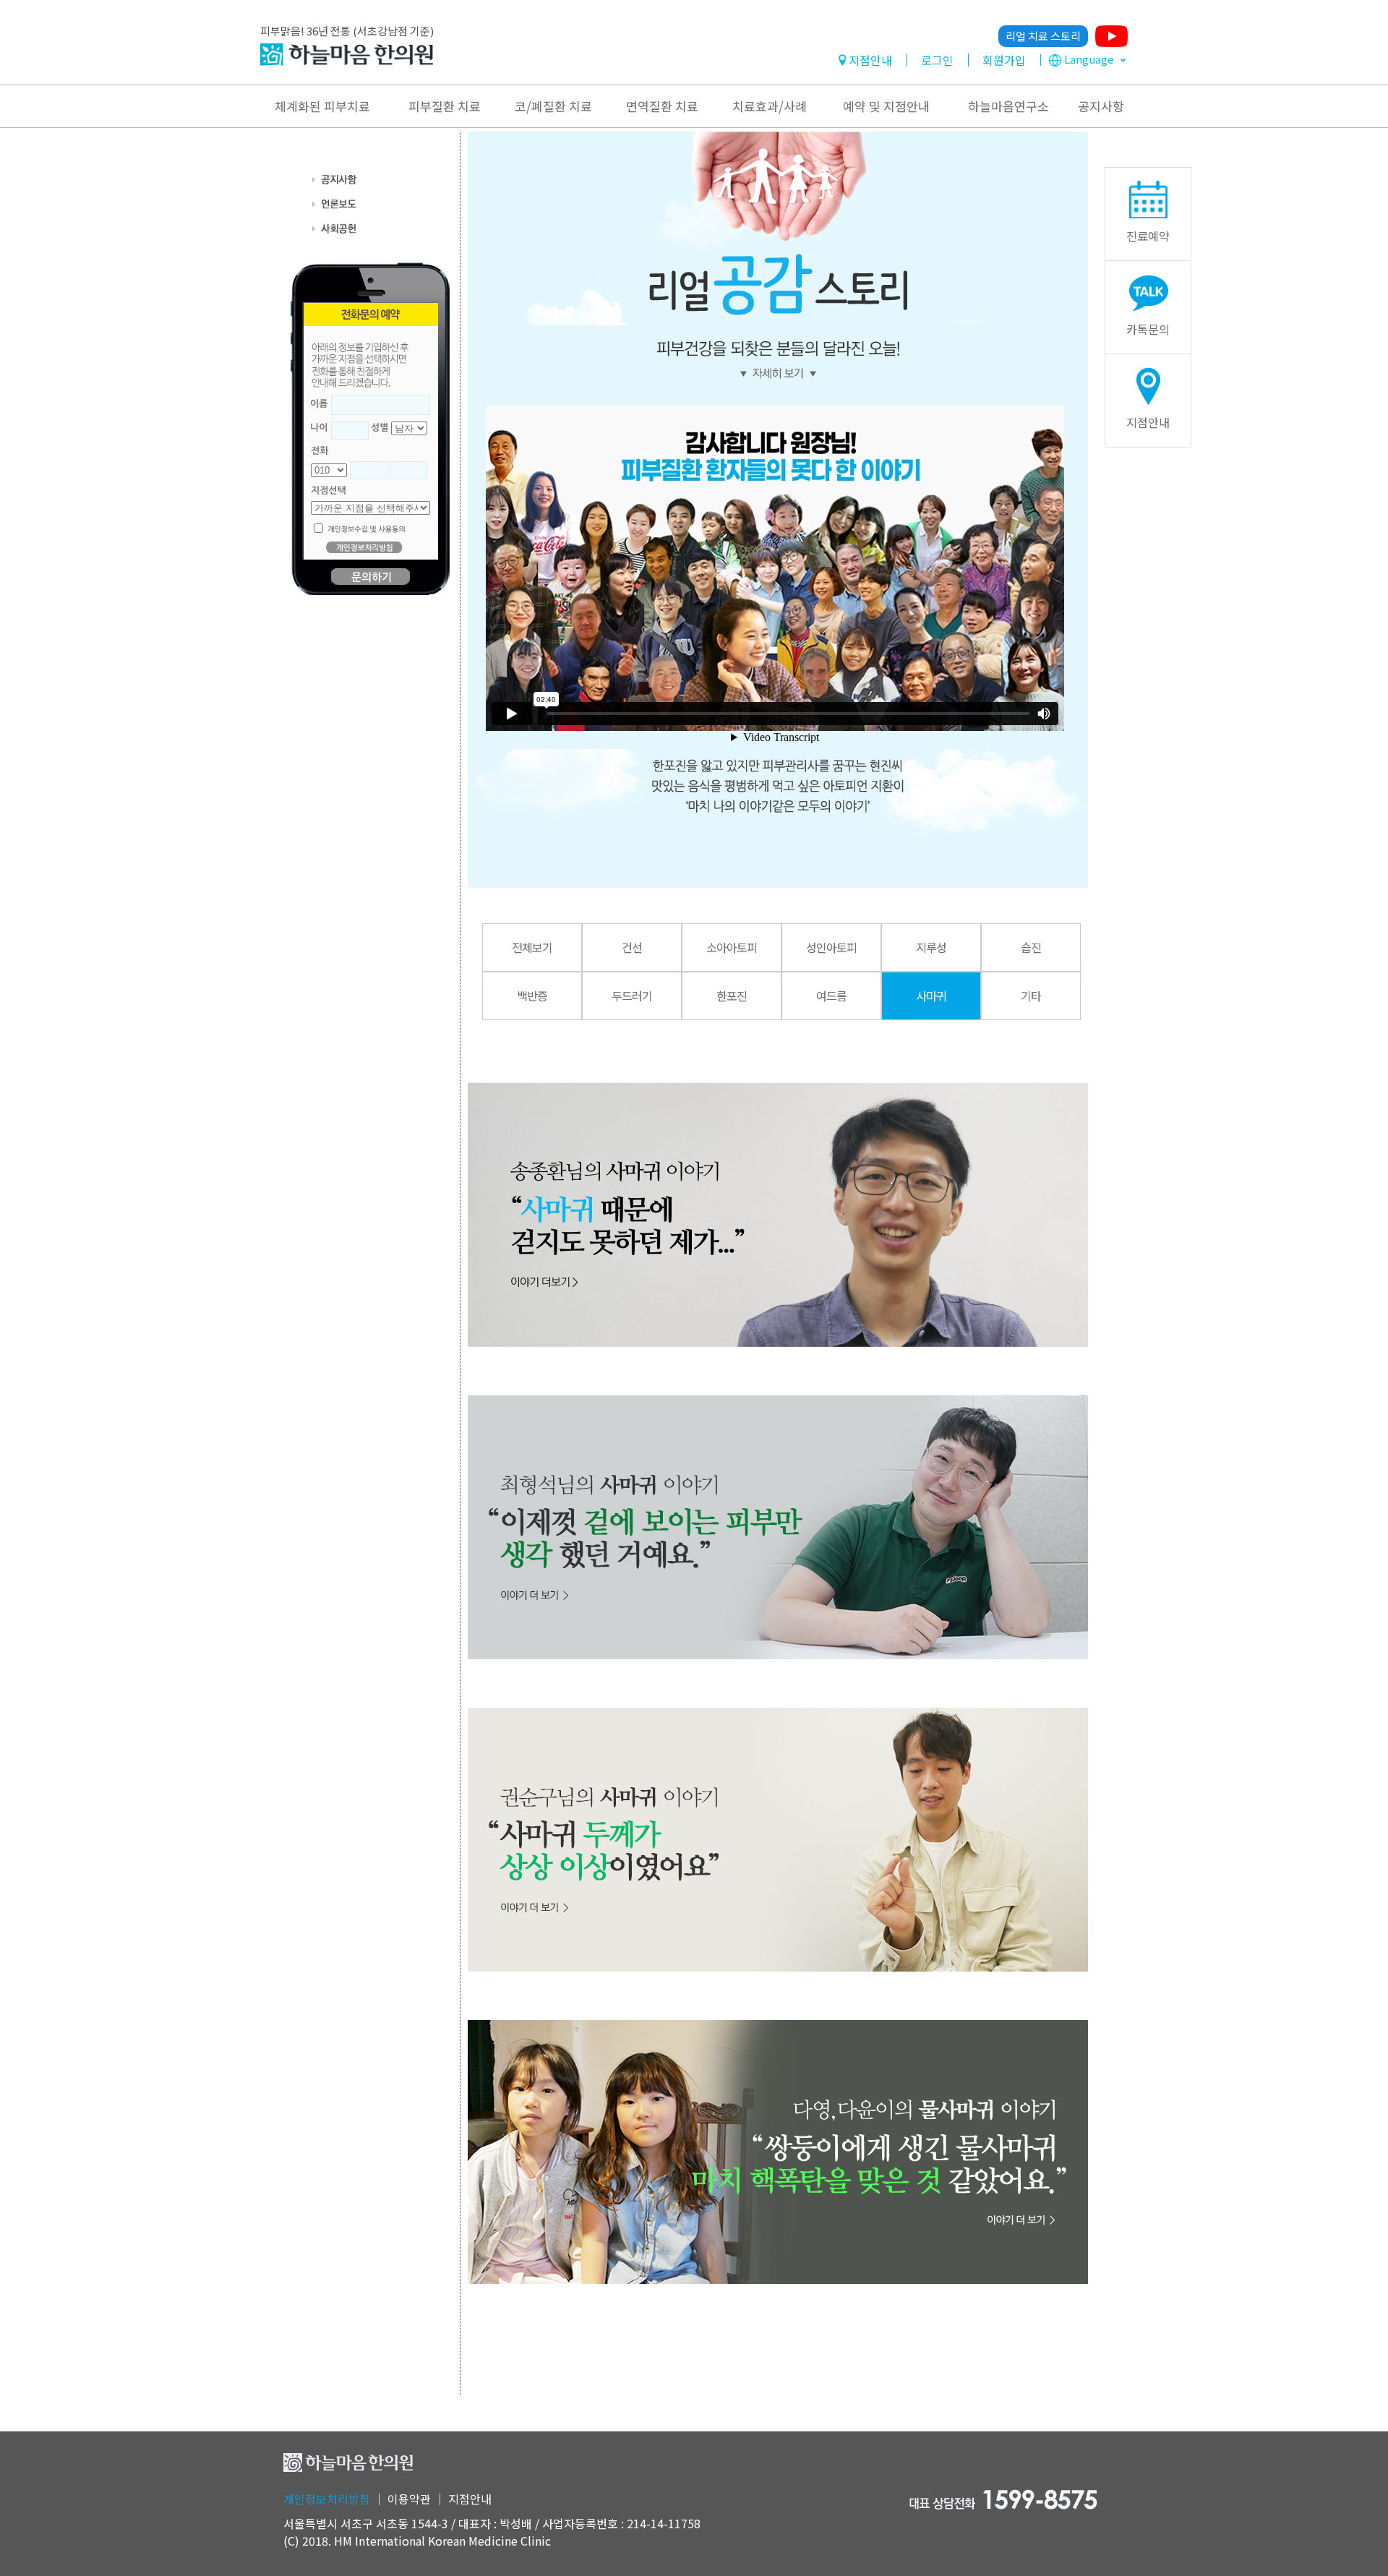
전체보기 (532, 947)
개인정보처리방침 (327, 2499)
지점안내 (870, 60)
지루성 (931, 947)
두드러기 (632, 996)
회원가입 (1004, 60)
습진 (1031, 947)
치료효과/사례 (770, 106)
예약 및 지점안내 (886, 106)
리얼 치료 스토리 (1043, 36)
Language (1089, 59)
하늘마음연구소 (1008, 106)
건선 (632, 947)
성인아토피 (831, 947)
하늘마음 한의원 (347, 55)
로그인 (937, 60)
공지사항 (1101, 106)
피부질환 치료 (445, 106)
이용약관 (409, 2499)
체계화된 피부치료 (322, 106)
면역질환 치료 (662, 106)
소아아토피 (732, 947)
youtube (1111, 36)
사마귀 (931, 996)
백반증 (532, 996)
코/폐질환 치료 (553, 106)
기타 (1031, 996)
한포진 (732, 996)
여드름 (831, 996)
